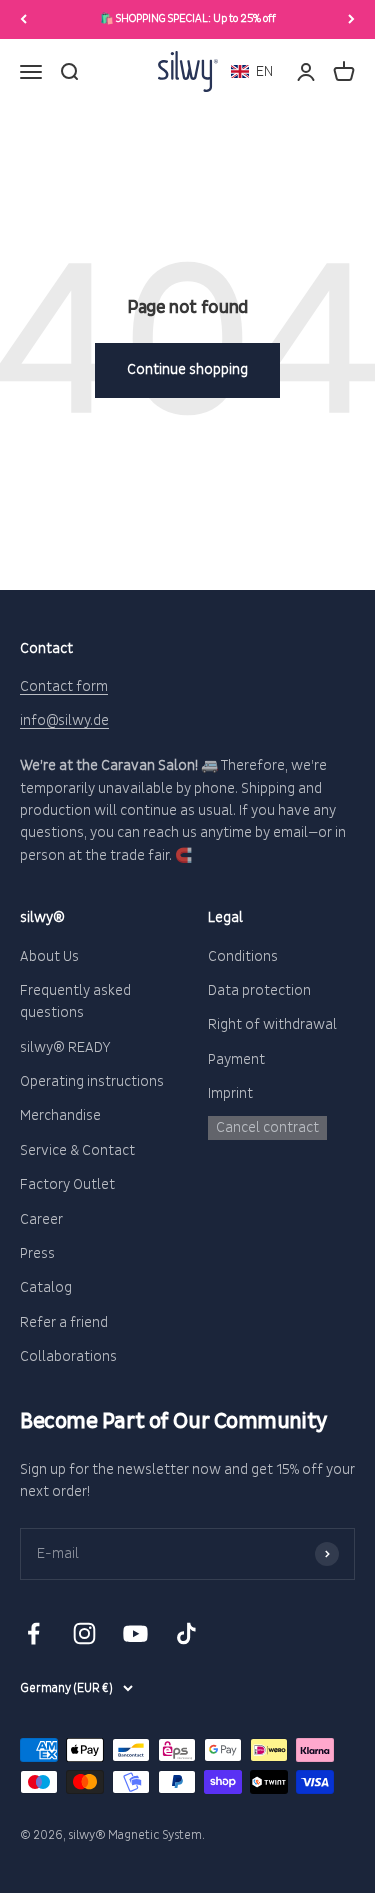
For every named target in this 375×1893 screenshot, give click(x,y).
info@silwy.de (64, 720)
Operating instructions (92, 1081)
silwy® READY (65, 1047)
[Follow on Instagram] (84, 1633)
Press (37, 1253)
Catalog (46, 1287)
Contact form (64, 686)
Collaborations (68, 1356)
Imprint (230, 1093)
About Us (49, 956)
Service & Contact (77, 1150)
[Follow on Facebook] (33, 1633)
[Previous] (23, 19)
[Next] (351, 19)
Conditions (243, 956)
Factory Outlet (67, 1184)
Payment (236, 1059)
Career (41, 1219)
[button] (252, 71)
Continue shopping (187, 369)
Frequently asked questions (75, 1001)
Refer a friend (64, 1322)
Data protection (259, 990)
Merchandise (60, 1115)
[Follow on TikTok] (186, 1633)
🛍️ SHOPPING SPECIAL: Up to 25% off (188, 18)
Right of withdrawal (272, 1024)
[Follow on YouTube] (135, 1633)
